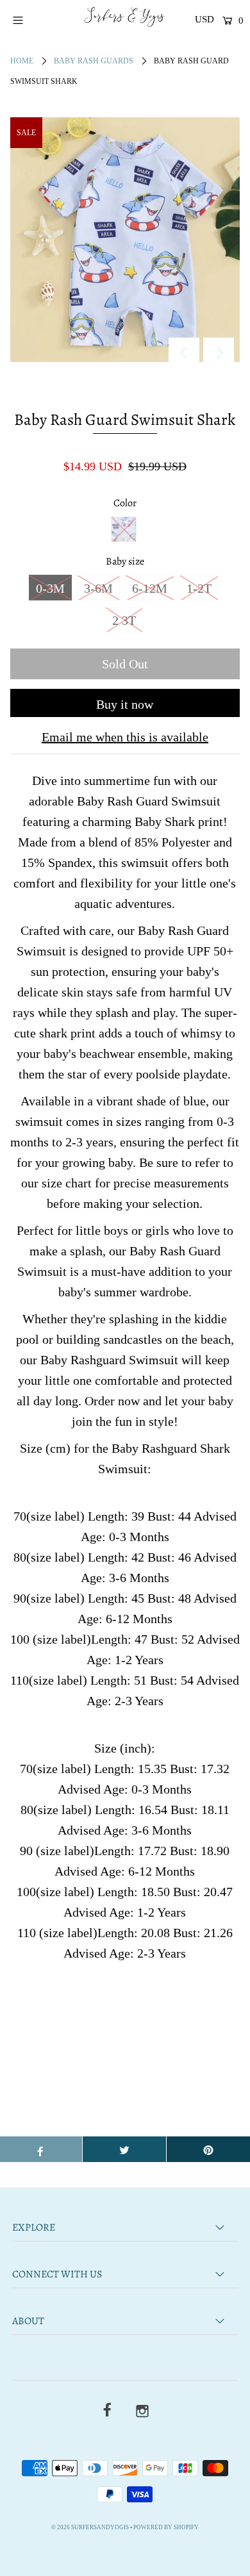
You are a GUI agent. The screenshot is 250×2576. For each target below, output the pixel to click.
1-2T (199, 588)
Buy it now (125, 704)
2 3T (124, 620)
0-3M (50, 588)
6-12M (150, 588)
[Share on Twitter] (124, 2149)
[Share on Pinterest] (208, 2149)
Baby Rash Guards (94, 61)
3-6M (98, 588)
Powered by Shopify (166, 2527)
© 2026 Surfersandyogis (90, 2527)
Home (22, 61)
